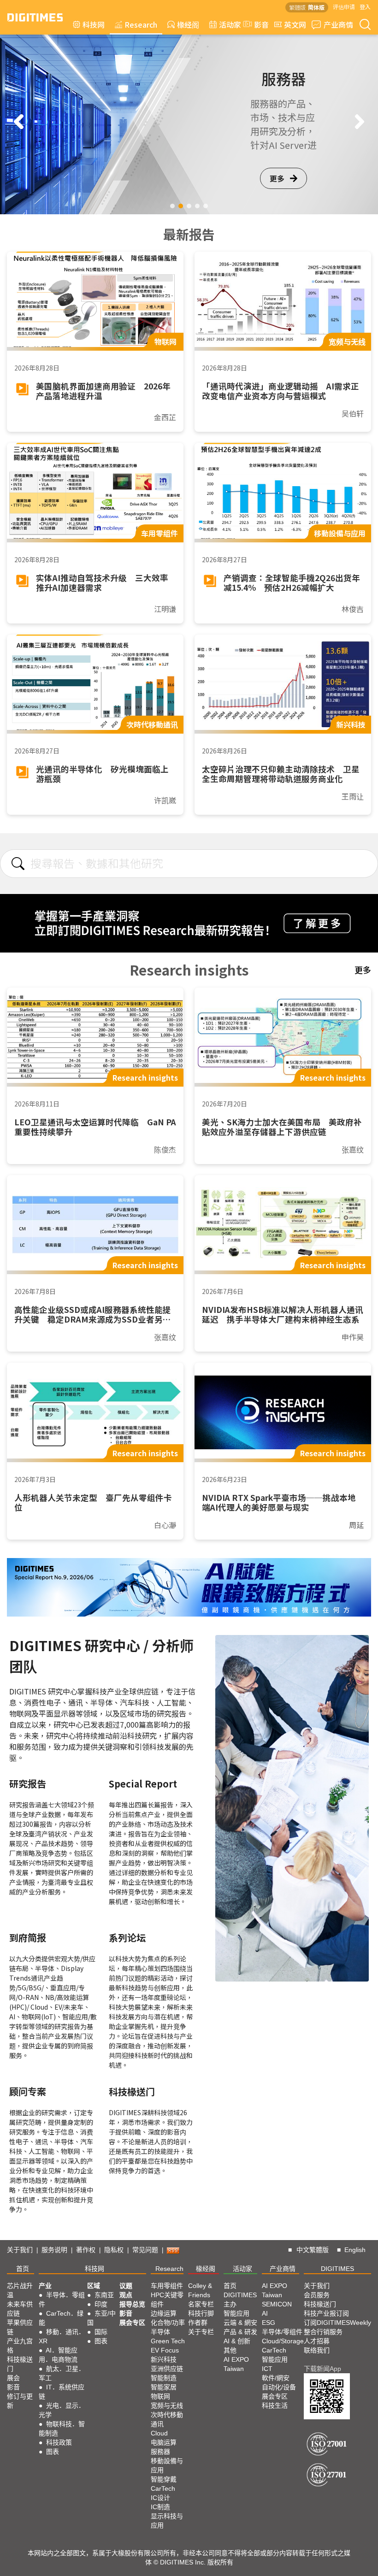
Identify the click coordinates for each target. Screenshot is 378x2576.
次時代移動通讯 (167, 2419)
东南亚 (104, 2295)
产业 (45, 2286)
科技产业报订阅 (326, 2313)
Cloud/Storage (283, 2341)
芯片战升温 (20, 2290)
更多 (277, 178)
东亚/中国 (101, 2318)
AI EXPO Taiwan (236, 2364)
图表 (53, 2452)
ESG (269, 2323)
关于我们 (20, 2250)
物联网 (160, 2396)
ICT (267, 2369)
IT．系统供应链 (62, 2392)
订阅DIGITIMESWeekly (337, 2323)
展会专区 (132, 2323)
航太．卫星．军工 (62, 2373)
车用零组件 (167, 2286)
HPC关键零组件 (167, 2300)
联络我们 (317, 2350)
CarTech (163, 2488)
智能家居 (164, 2387)
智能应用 (236, 2313)
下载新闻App (322, 2369)
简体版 (316, 7)
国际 (101, 2332)
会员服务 (317, 2295)
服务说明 (54, 2250)
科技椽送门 (20, 2364)
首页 (23, 2269)
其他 (230, 2350)
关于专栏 (201, 2332)
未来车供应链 (20, 2309)
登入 (365, 7)
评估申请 (344, 7)
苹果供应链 (20, 2327)
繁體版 (297, 7)
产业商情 (338, 24)
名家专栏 (201, 2304)
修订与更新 (20, 2401)
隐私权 (114, 2250)
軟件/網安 (276, 2378)
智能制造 (164, 2378)
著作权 (86, 2250)
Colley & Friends (200, 2290)
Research (141, 24)
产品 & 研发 (240, 2332)
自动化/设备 (279, 2387)
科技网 (94, 24)
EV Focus (165, 2350)
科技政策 (59, 2442)
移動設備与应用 (167, 2465)
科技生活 (275, 2405)
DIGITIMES (337, 2269)
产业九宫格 (20, 2346)
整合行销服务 (323, 2332)
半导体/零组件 (282, 2332)
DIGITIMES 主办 (240, 2300)
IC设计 (160, 2498)
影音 (258, 24)
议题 (126, 2286)
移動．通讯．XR (62, 2336)
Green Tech (168, 2341)
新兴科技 (164, 2359)
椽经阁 (188, 24)
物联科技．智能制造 (62, 2429)
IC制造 (160, 2507)
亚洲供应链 (167, 2369)
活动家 (230, 24)
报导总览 (132, 2304)
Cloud (159, 2433)
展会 (13, 2378)
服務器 (160, 2452)
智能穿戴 (164, 2479)
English (355, 2250)
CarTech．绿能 (61, 2318)
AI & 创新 (237, 2341)
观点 (126, 2295)
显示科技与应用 (167, 2521)
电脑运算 (164, 2442)
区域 (94, 2286)
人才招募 (317, 2341)
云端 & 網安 (240, 2323)
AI (265, 2313)
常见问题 (145, 2250)
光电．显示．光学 (62, 2410)
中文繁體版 (313, 2250)
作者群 (198, 2323)
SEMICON (277, 2304)
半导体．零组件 (62, 2300)
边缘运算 (164, 2313)
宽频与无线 (167, 2405)
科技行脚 (201, 2313)
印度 (101, 2304)
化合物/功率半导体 (168, 2327)
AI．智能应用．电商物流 (58, 2355)
